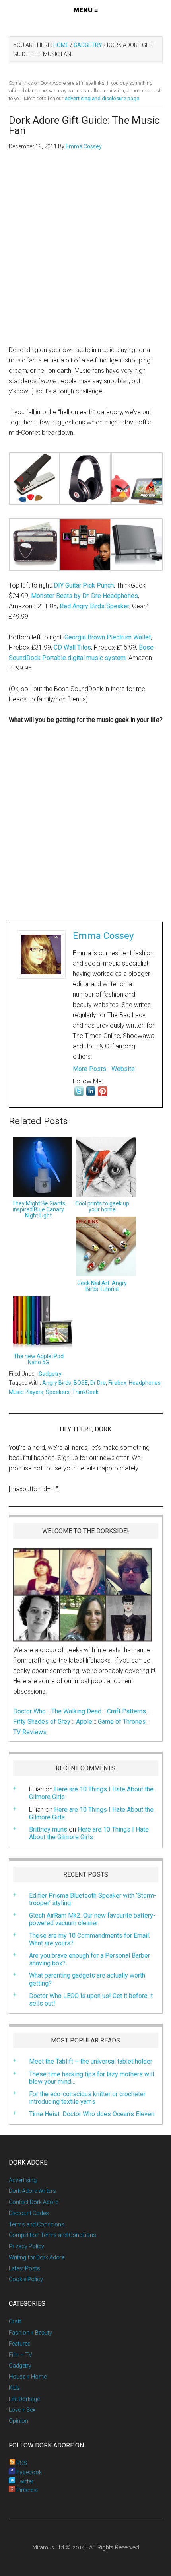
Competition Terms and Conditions (52, 2235)
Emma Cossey (103, 936)
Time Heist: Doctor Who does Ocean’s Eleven (92, 2114)
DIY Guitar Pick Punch (84, 585)
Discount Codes (29, 2213)
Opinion (18, 2421)
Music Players (26, 1392)
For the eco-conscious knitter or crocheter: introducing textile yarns (88, 2098)
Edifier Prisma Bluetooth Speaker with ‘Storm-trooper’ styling (93, 1899)
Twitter (24, 2481)
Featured (20, 2344)
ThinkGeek (85, 1392)
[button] (86, 10)
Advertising (23, 2180)
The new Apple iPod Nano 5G (39, 1359)
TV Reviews (30, 1732)
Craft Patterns (126, 1711)
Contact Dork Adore (33, 2202)
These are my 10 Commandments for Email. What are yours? (89, 1939)
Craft (15, 2321)
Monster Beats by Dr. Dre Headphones (85, 596)
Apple (84, 1722)
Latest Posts (24, 2268)
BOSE (81, 1383)
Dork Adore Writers (32, 2191)
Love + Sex (22, 2410)
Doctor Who (29, 1711)
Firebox (117, 1383)
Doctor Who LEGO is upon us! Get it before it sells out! (91, 2000)
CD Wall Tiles (72, 647)
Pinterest (27, 2490)
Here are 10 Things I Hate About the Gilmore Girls (91, 1813)
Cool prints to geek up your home (102, 1206)
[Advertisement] (85, 252)
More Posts (89, 1069)
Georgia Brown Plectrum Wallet (108, 637)
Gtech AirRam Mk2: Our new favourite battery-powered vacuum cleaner (92, 1919)
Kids (14, 2388)
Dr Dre (98, 1383)
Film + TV (20, 2355)
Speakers (58, 1392)
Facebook (28, 2472)
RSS (21, 2463)
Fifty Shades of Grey (42, 1722)
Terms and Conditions (37, 2224)
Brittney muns (48, 1829)
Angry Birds (57, 1383)
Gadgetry (50, 1374)
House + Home (28, 2377)
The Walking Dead (76, 1711)
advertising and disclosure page (102, 98)
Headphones (145, 1383)
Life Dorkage (24, 2399)
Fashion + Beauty (30, 2333)
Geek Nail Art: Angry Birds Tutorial (102, 1286)
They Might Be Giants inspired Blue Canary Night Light (39, 1209)
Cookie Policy (26, 2279)
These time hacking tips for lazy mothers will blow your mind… (91, 2078)
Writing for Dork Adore (37, 2257)
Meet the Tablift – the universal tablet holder (91, 2061)
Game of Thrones (122, 1722)
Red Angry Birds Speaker (94, 606)
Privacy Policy (26, 2246)
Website (123, 1069)
